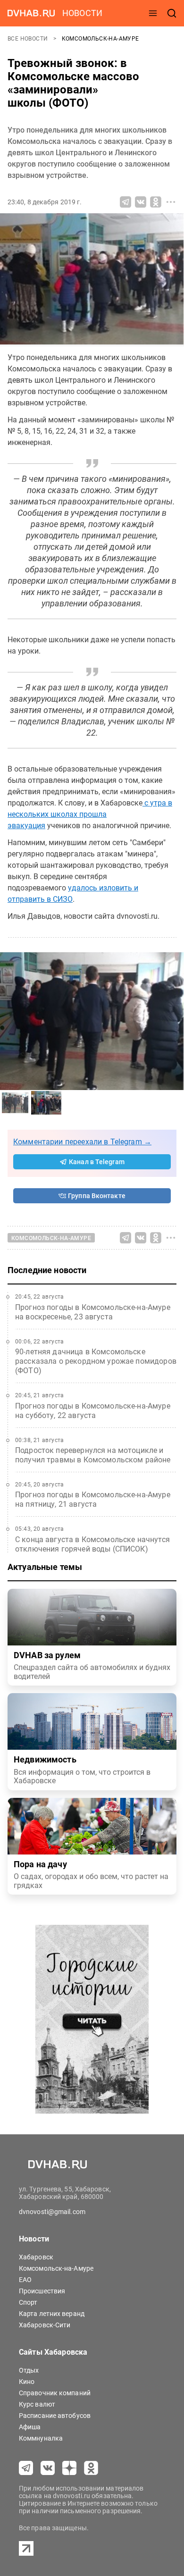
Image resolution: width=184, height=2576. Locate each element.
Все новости (29, 39)
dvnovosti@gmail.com (52, 2212)
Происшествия (42, 2291)
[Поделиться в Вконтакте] (141, 202)
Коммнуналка (41, 2438)
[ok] (91, 2468)
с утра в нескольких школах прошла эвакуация (90, 814)
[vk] (48, 2468)
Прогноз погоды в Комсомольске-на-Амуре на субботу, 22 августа (93, 1411)
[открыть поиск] (172, 13)
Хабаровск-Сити (45, 2325)
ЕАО (25, 2280)
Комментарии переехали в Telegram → (82, 1142)
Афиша (30, 2427)
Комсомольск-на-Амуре (100, 39)
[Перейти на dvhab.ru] (31, 13)
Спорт (28, 2302)
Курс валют (37, 2404)
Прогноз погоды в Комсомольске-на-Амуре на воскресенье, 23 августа (93, 1312)
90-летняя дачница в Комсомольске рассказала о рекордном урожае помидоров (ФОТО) (96, 1361)
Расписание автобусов (55, 2416)
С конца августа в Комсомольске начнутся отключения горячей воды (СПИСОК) (92, 1544)
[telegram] (26, 2468)
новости (82, 13)
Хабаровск (36, 2257)
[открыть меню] (153, 13)
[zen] (69, 2468)
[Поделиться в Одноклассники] (156, 202)
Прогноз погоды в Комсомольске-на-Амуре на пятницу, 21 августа (93, 1499)
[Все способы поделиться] (171, 202)
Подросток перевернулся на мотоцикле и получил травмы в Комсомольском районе (93, 1455)
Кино (27, 2382)
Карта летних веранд (52, 2314)
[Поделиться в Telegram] (125, 202)
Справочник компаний (55, 2393)
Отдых (29, 2370)
